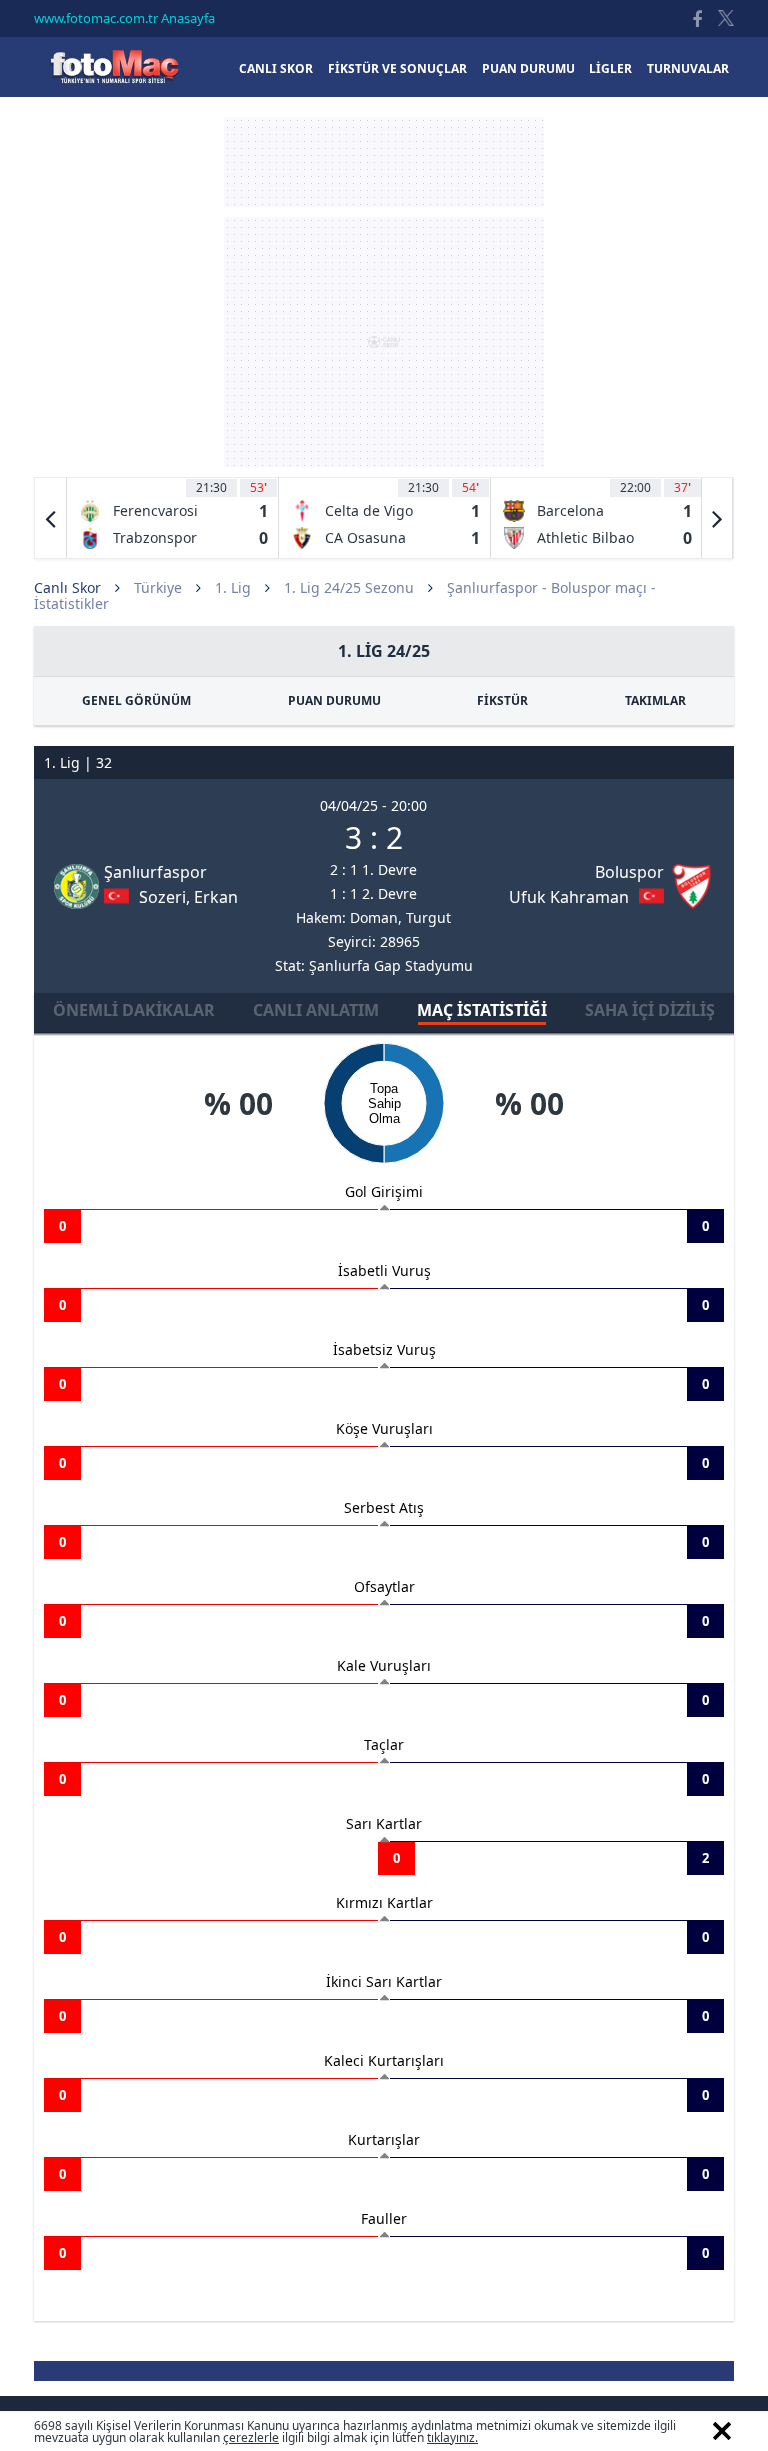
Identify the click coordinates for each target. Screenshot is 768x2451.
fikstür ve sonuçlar (397, 68)
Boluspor (629, 872)
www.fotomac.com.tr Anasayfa (124, 18)
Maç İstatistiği (482, 1010)
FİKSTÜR (502, 700)
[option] (173, 518)
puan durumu (528, 68)
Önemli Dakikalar (134, 1010)
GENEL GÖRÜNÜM (136, 700)
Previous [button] (51, 518)
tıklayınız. (452, 2437)
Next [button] (717, 518)
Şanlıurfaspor (155, 872)
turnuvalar (688, 68)
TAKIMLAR (655, 700)
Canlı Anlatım (316, 1010)
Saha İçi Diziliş (650, 1010)
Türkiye (158, 587)
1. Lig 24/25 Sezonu (349, 587)
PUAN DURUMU (334, 700)
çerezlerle (251, 2437)
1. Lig (233, 587)
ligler (610, 68)
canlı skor (276, 68)
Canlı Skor (114, 66)
